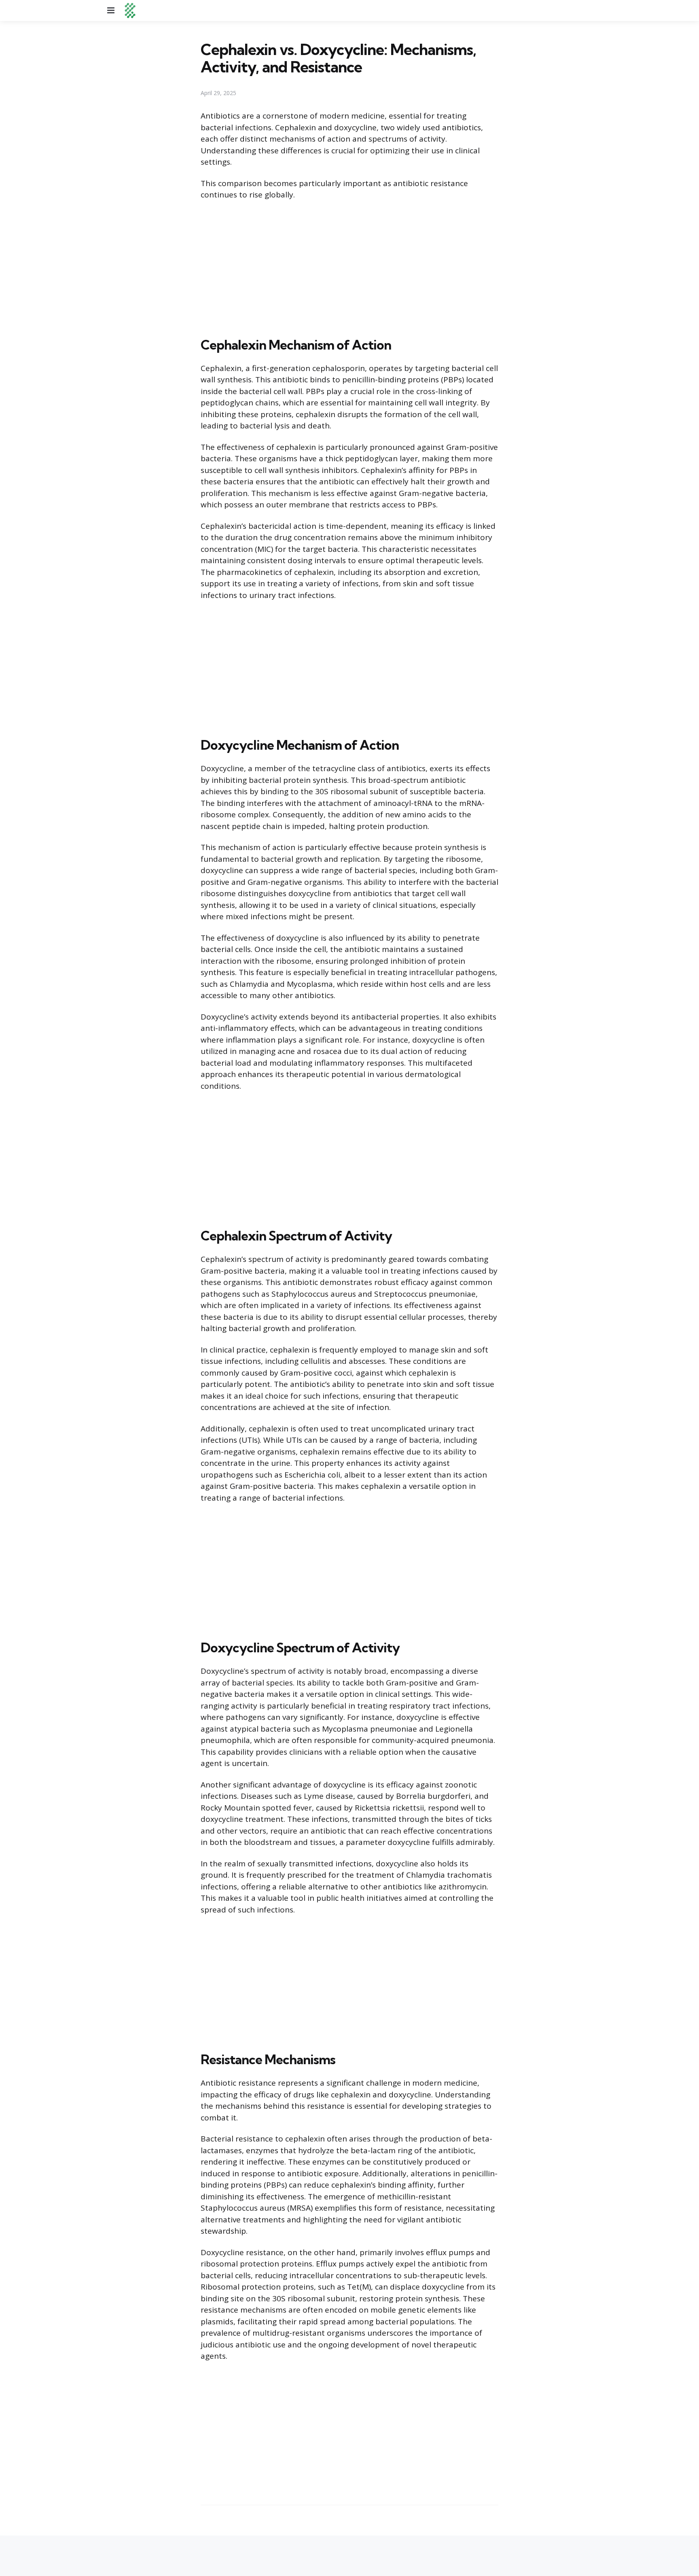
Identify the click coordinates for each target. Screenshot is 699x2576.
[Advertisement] (349, 267)
